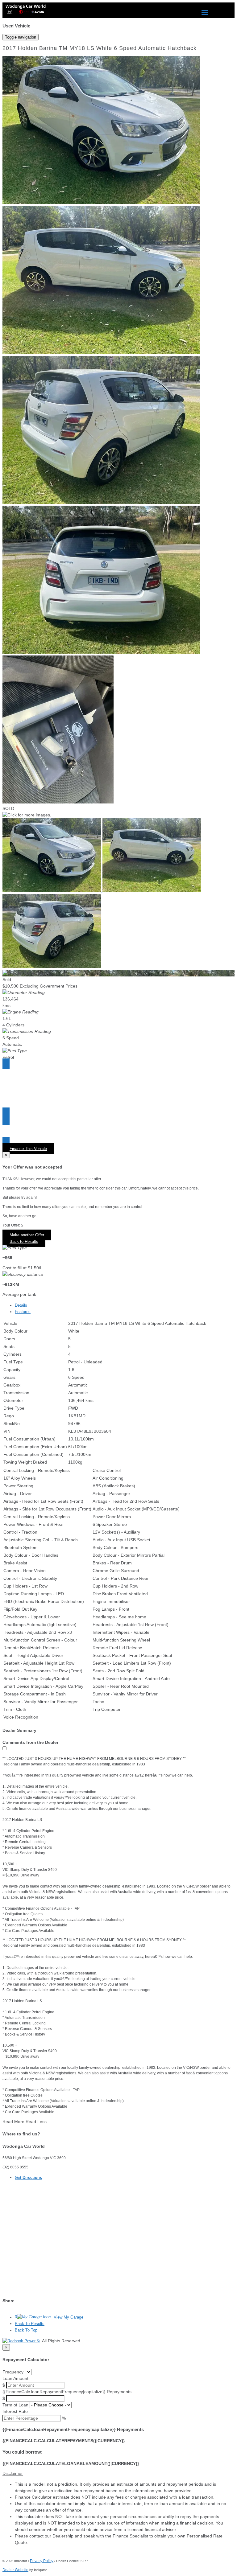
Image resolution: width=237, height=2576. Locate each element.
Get (28, 2177)
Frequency (13, 2372)
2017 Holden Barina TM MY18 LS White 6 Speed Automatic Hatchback (100, 48)
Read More (13, 2122)
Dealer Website (15, 2570)
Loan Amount (15, 2378)
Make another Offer (27, 1235)
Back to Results (24, 1241)
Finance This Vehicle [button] (28, 1149)
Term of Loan (15, 2405)
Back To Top (26, 2330)
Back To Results (30, 2324)
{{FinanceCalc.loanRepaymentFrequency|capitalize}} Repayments (67, 2392)
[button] (118, 2473)
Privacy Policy (42, 2561)
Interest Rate (15, 2411)
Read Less (36, 2122)
